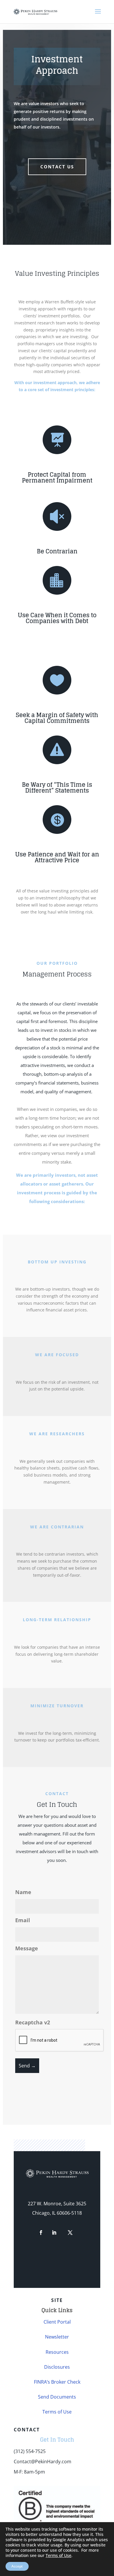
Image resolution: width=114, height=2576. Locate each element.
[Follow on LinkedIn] (54, 2233)
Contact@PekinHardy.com (43, 2462)
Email (23, 1920)
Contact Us (57, 167)
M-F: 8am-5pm (29, 2472)
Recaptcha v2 (33, 2022)
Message (27, 1948)
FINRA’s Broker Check (57, 2382)
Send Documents (57, 2397)
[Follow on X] (70, 2233)
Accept (17, 2566)
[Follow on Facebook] (41, 2233)
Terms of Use (57, 2412)
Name (23, 1892)
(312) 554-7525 (30, 2451)
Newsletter (57, 2337)
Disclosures (57, 2367)
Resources (57, 2352)
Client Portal (57, 2322)
